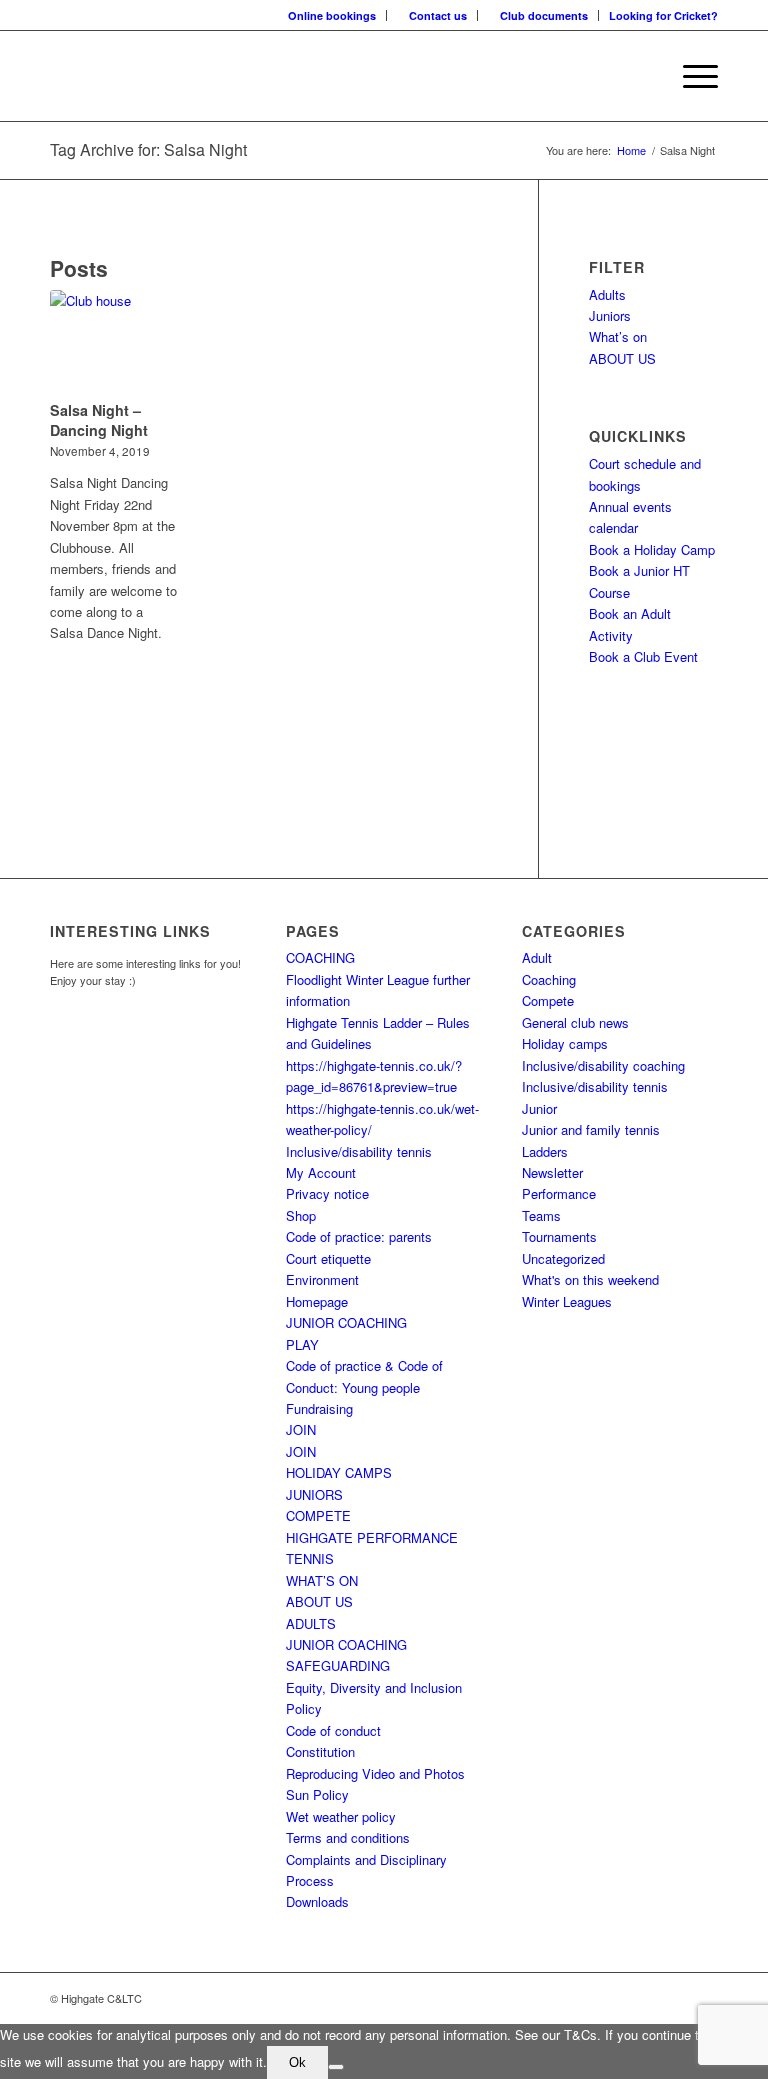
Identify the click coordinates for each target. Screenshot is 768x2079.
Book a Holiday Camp (652, 549)
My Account (321, 1172)
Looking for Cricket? (663, 15)
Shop (301, 1215)
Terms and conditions (348, 1837)
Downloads (317, 1901)
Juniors (610, 315)
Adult (537, 957)
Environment (322, 1279)
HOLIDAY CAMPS (339, 1472)
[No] (336, 2067)
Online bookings (332, 15)
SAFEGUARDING (338, 1665)
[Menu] (690, 76)
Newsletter (552, 1172)
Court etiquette (328, 1258)
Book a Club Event (643, 656)
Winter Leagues (567, 1301)
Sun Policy (317, 1794)
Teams (541, 1215)
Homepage (317, 1301)
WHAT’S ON (322, 1580)
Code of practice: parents (359, 1236)
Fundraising (319, 1408)
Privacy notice (327, 1193)
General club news (575, 1022)
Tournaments (559, 1236)
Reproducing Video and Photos (375, 1773)
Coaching (549, 979)
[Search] (643, 76)
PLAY (302, 1344)
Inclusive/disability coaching (603, 1065)
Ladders (545, 1151)
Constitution (320, 1751)
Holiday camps (565, 1043)
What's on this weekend (590, 1279)
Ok (297, 2062)
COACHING (320, 957)
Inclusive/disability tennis (359, 1151)
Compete (548, 1000)
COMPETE (318, 1515)
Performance (559, 1193)
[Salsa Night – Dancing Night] (114, 342)
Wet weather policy (341, 1816)
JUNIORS (314, 1494)
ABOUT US (622, 358)
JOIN (301, 1429)
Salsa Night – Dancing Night (99, 420)
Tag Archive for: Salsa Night (148, 149)
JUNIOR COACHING (346, 1322)
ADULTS (311, 1623)
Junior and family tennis (591, 1129)
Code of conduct (333, 1730)
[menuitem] (332, 15)
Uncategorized (563, 1258)
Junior (539, 1108)
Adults (607, 294)
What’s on (618, 336)
